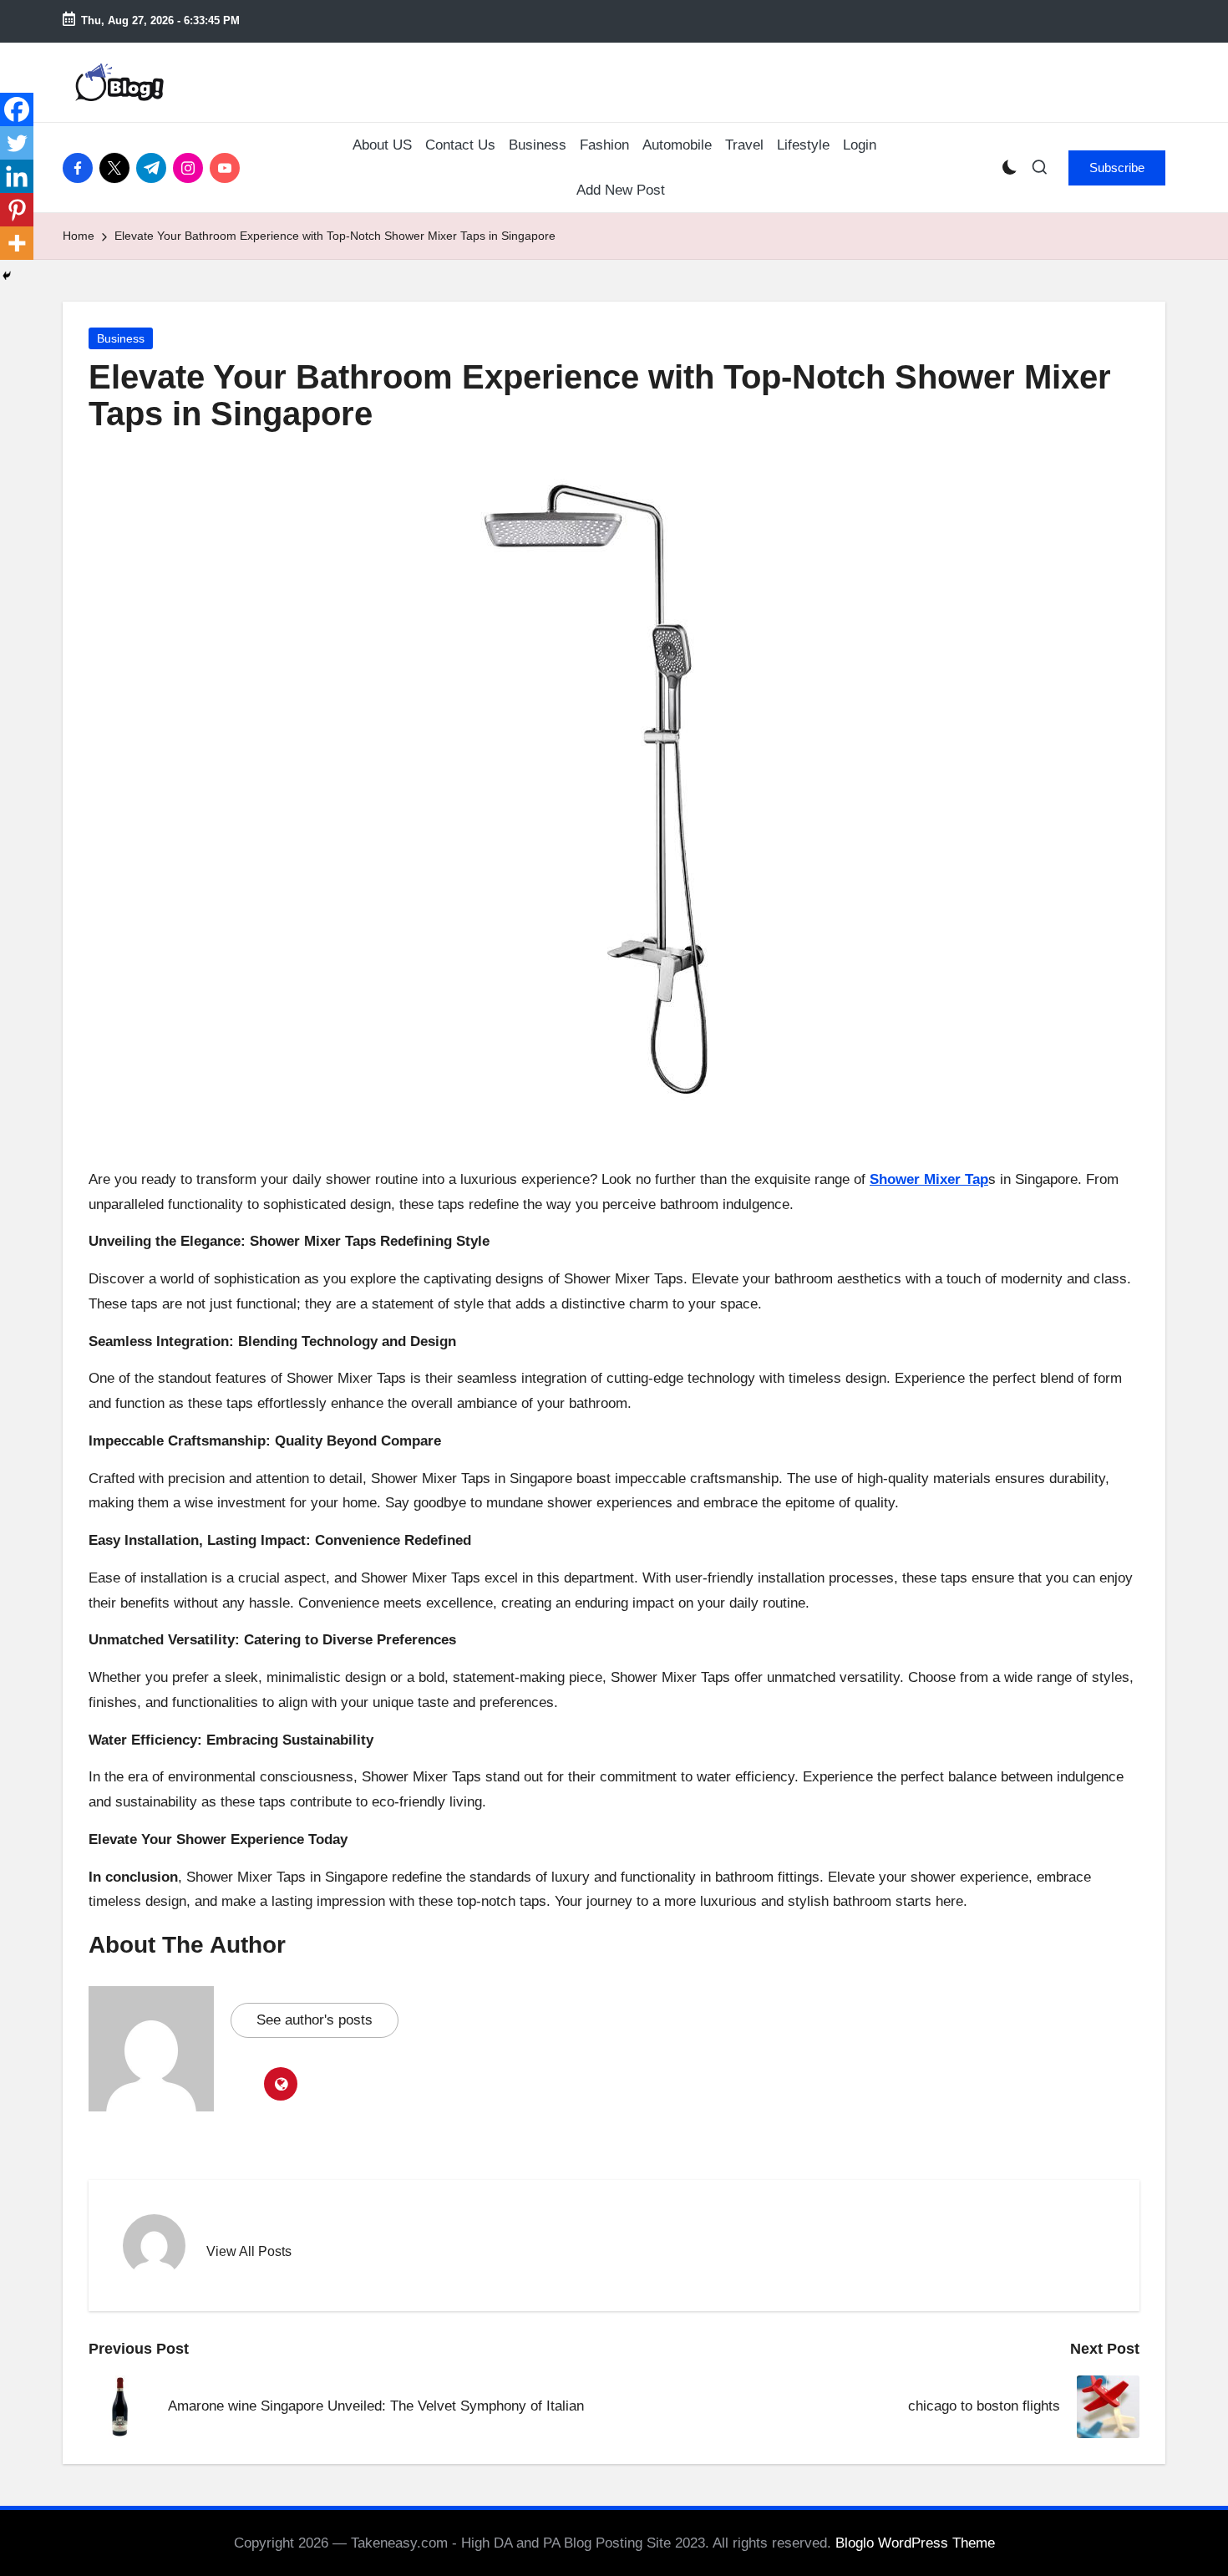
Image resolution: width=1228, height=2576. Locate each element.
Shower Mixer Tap (929, 1179)
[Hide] (7, 276)
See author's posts (315, 2020)
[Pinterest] (17, 210)
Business (121, 338)
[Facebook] (17, 109)
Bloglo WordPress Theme (915, 2543)
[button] (1117, 168)
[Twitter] (17, 143)
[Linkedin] (17, 176)
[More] (17, 243)
